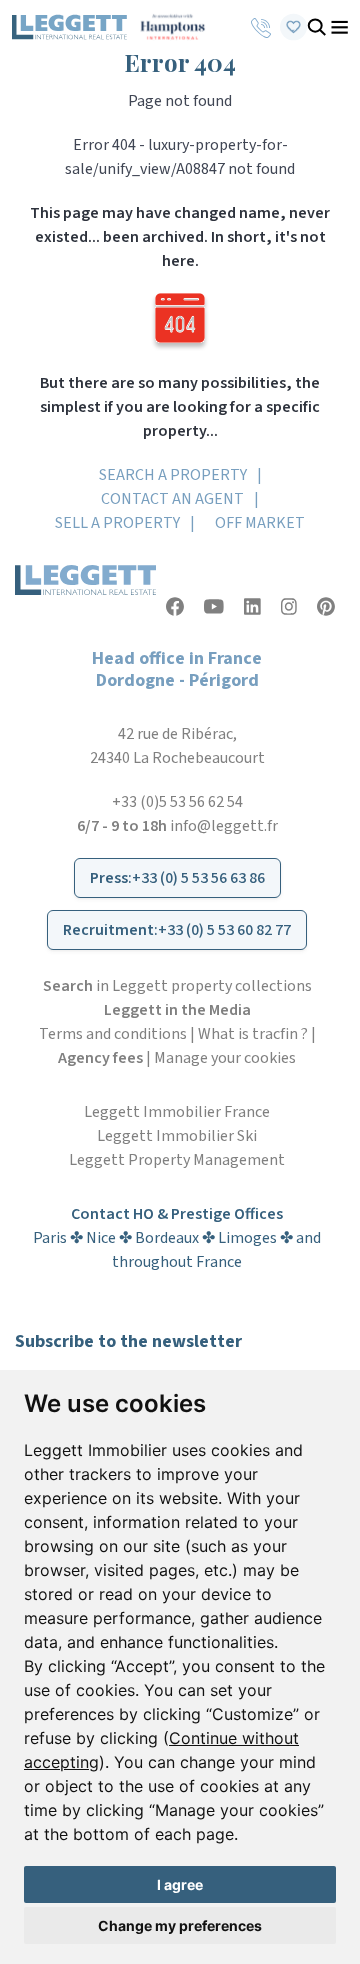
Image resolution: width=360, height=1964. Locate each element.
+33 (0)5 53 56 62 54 (177, 802)
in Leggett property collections (177, 986)
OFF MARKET (260, 523)
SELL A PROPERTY (117, 523)
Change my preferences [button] (180, 1925)
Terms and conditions (113, 1034)
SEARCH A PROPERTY (173, 475)
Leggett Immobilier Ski (177, 1136)
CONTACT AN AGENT (172, 499)
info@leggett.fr (224, 826)
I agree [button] (180, 1884)
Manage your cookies (225, 1058)
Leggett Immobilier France (177, 1112)
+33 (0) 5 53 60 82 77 (224, 930)
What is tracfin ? (253, 1034)
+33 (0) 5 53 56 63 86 (198, 878)
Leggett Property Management (177, 1160)
